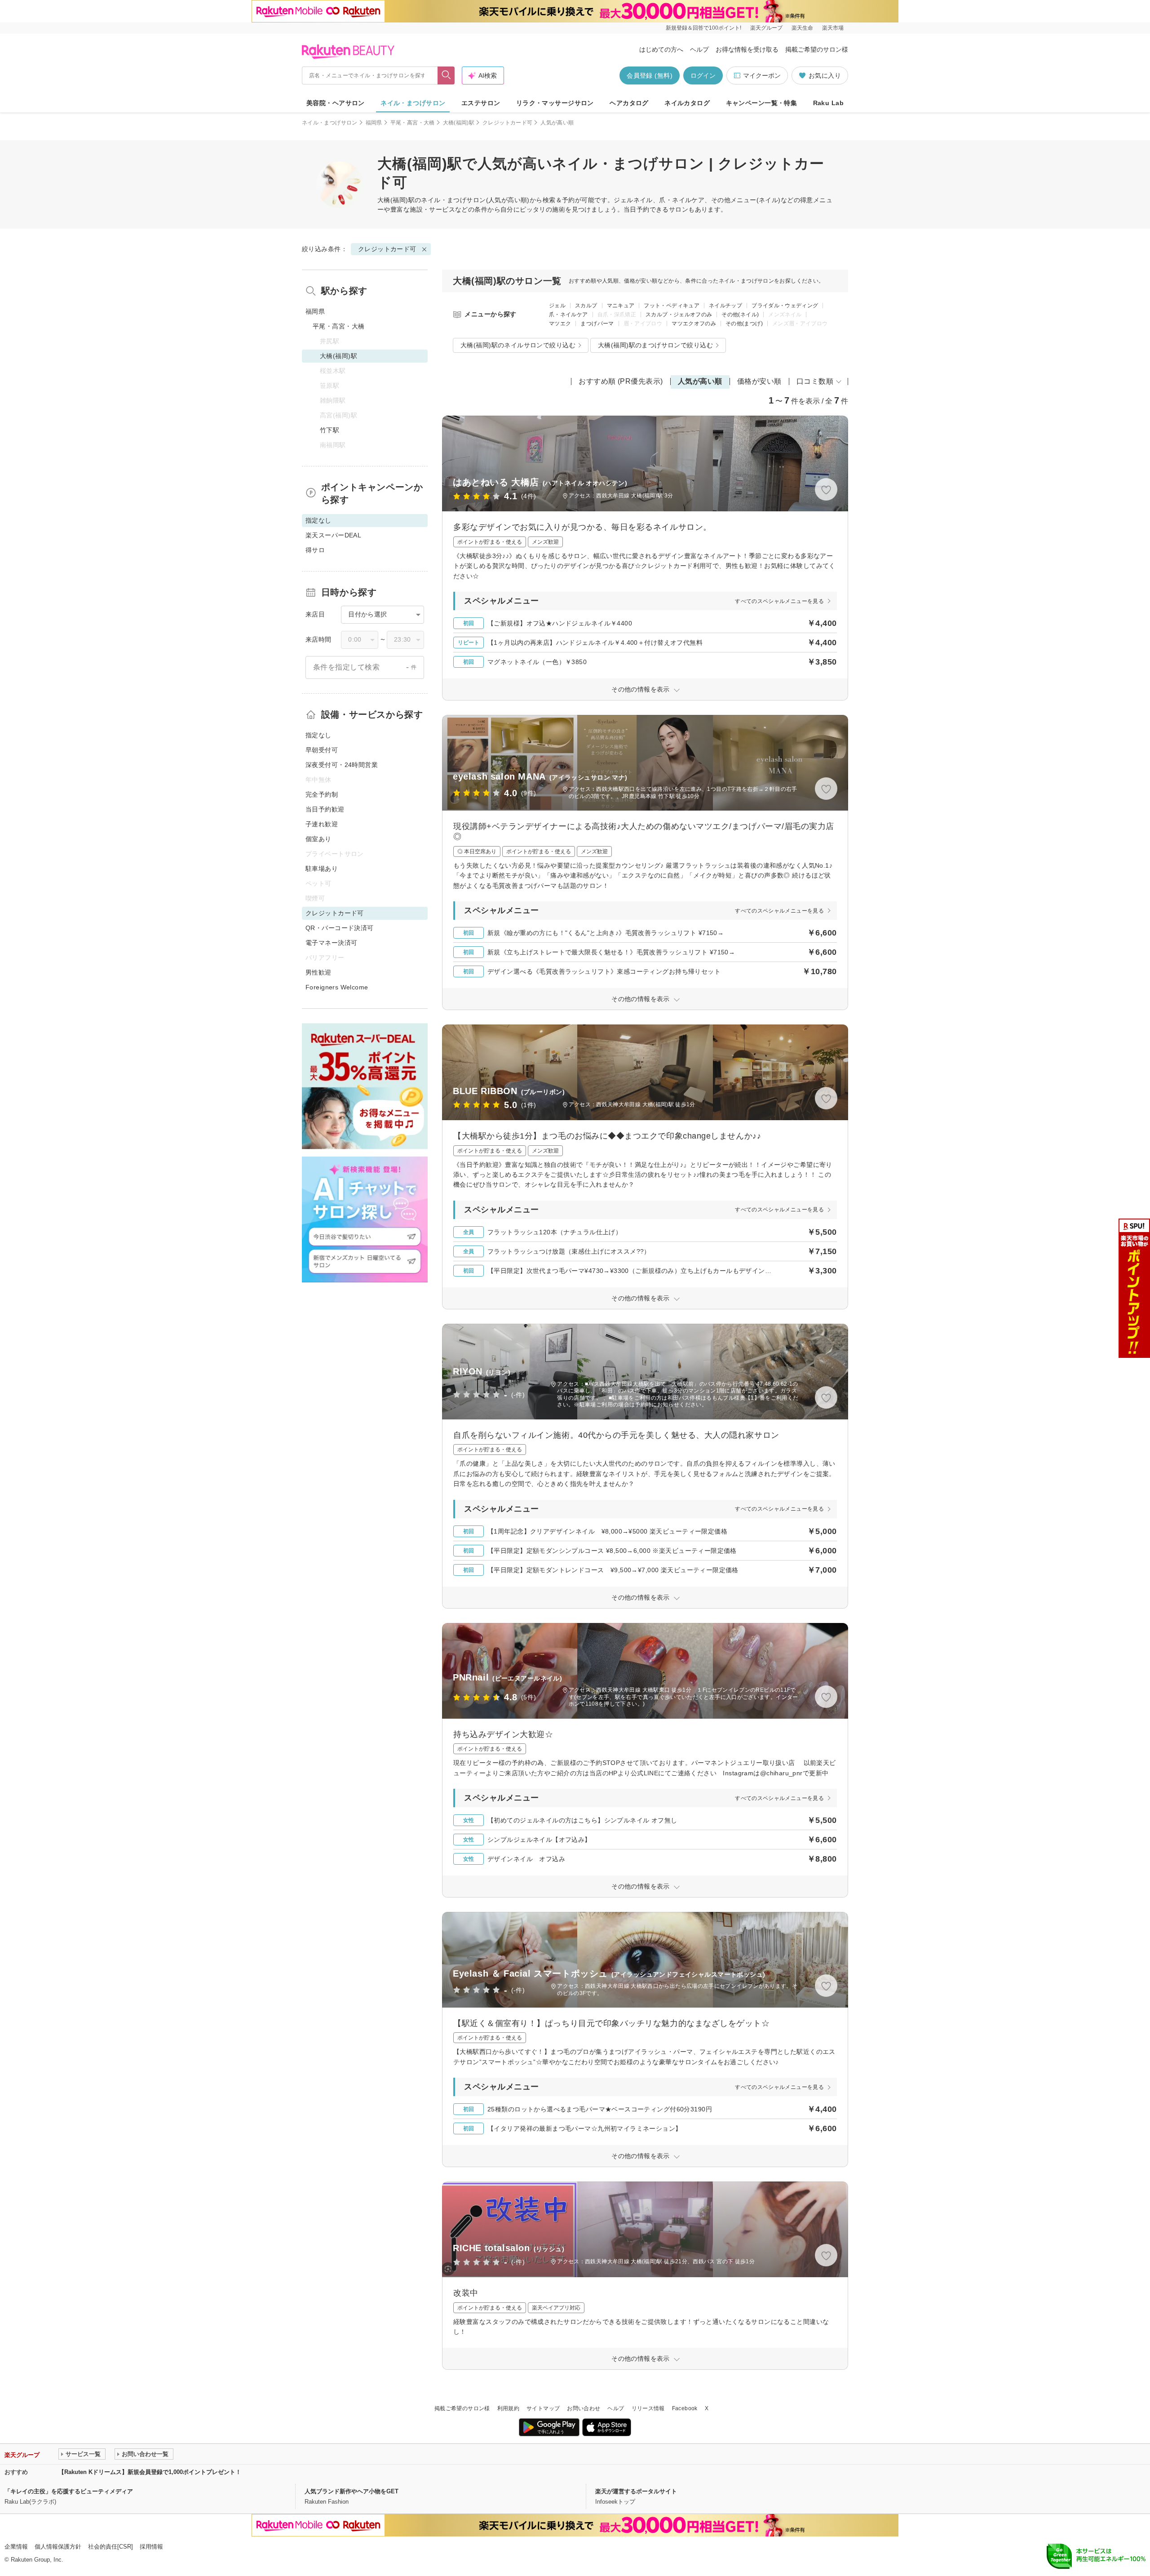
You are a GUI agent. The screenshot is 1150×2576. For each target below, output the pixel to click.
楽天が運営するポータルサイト (636, 2491)
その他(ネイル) (740, 315)
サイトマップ (543, 2408)
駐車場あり (322, 869)
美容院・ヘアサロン (336, 103)
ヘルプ (699, 49)
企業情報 (16, 2547)
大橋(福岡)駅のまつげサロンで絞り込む (655, 345)
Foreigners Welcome (337, 987)
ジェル (557, 306)
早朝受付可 (322, 750)
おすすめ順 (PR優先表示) (621, 381)
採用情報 (151, 2547)
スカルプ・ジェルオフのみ (679, 315)
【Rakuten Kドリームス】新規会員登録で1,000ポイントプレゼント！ (150, 2472)
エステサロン (481, 103)
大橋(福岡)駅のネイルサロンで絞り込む (518, 345)
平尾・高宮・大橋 (413, 123)
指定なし (318, 735)
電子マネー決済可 (331, 943)
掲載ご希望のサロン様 (817, 49)
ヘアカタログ (629, 103)
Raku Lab (828, 103)
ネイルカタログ (687, 103)
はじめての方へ (661, 49)
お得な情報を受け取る (747, 49)
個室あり (318, 839)
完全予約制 (322, 794)
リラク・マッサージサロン (555, 103)
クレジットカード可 (507, 123)
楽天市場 (833, 28)
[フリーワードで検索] (446, 75)
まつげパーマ (597, 324)
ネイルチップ (725, 306)
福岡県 (374, 123)
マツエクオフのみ (694, 324)
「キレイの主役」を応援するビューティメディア (69, 2491)
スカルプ (586, 306)
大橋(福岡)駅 (459, 123)
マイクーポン (762, 75)
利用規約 (508, 2408)
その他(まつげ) (744, 324)
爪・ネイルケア (568, 315)
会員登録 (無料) (650, 75)
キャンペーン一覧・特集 (762, 103)
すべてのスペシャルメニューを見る (779, 601)
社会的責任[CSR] (111, 2547)
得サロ (315, 550)
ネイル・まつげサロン (413, 103)
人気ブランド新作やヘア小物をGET (352, 2491)
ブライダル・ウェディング (785, 306)
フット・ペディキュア (672, 306)
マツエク (560, 324)
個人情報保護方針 (58, 2547)
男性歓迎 (318, 972)
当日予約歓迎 (325, 809)
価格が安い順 (759, 381)
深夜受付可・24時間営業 (342, 765)
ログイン (703, 75)
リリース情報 (648, 2408)
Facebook (685, 2408)
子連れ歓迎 (322, 824)
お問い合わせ (584, 2408)
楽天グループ (766, 28)
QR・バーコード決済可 (340, 928)
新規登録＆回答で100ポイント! (703, 28)
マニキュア (621, 306)
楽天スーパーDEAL (333, 535)
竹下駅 (330, 430)
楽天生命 (802, 28)
